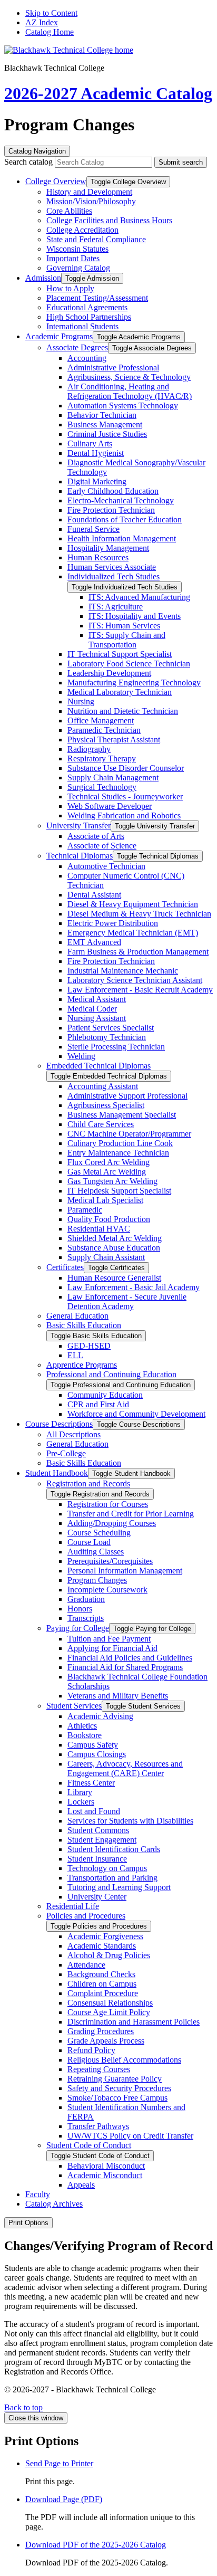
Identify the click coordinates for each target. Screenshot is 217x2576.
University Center (97, 1897)
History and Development (89, 192)
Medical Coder (92, 1009)
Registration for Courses (108, 1504)
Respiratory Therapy (102, 759)
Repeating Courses (99, 2069)
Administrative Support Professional (127, 1096)
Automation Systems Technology (123, 406)
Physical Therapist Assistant (114, 740)
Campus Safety (93, 1745)
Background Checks (101, 1974)
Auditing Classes (96, 1552)
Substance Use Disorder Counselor (126, 768)
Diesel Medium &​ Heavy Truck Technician (139, 914)
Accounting (87, 358)
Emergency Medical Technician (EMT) (133, 933)
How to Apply (70, 288)
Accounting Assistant (103, 1086)
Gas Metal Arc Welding (107, 1172)
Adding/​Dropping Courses (112, 1523)
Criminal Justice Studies (107, 434)
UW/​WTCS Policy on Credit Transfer (130, 2136)
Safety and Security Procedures (119, 2088)
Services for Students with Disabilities (130, 1821)
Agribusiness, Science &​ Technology (129, 377)
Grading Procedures (101, 2031)
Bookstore (85, 1735)
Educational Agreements (87, 307)
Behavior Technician (102, 415)
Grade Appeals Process (106, 2041)
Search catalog (28, 162)
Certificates (65, 1267)
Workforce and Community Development (136, 1414)
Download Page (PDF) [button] (64, 2499)
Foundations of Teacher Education (125, 519)
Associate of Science (102, 846)
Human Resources (98, 557)
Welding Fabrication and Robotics (124, 815)
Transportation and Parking (112, 1878)
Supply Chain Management (113, 777)
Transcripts (86, 1618)
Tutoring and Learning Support (119, 1887)
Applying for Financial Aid (112, 1648)
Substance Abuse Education (114, 1248)
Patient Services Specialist (111, 1028)
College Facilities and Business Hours (109, 220)
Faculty (38, 2194)
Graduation (86, 1599)
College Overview (56, 181)
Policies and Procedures (86, 1916)
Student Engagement (102, 1840)
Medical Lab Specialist (105, 1200)
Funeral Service (93, 529)
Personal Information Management (125, 1571)
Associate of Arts (96, 836)
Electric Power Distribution (113, 923)
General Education (77, 1316)
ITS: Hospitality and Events (135, 616)
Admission (43, 278)
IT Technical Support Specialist (120, 654)
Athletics (82, 1726)
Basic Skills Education (84, 1325)
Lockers (81, 1802)
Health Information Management (122, 538)
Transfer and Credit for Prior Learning (131, 1514)
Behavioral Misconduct (106, 2166)
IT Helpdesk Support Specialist (119, 1191)
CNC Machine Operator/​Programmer (129, 1134)
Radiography (89, 749)
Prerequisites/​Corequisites (110, 1561)
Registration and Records (88, 1483)
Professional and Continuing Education (111, 1374)
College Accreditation (82, 230)
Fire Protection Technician (111, 510)
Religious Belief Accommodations (124, 2060)
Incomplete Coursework (107, 1590)
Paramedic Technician (104, 730)
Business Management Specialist (122, 1115)
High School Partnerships (89, 317)
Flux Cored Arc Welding (108, 1162)
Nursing (81, 702)
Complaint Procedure (103, 1993)
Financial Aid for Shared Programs (125, 1667)
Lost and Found (94, 1811)
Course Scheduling (99, 1533)
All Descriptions (73, 1434)
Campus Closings (97, 1754)
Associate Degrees (77, 347)
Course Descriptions (59, 1424)
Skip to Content (51, 13)
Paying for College (78, 1628)
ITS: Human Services (124, 626)
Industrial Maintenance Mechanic (123, 971)
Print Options (28, 2223)
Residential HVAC (99, 1229)
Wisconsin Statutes (77, 249)
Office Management (101, 721)
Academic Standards (102, 1946)
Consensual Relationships (110, 2003)
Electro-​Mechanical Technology (121, 500)
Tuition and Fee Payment (109, 1639)
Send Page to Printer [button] (59, 2463)
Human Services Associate (112, 567)
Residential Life (73, 1906)
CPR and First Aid (98, 1404)
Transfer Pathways (98, 2126)
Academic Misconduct (105, 2175)
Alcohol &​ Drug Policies (109, 1955)
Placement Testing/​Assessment (97, 298)
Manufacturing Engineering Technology (134, 683)
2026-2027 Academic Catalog (108, 93)
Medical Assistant (97, 999)
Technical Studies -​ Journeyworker (125, 796)
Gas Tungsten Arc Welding (112, 1181)
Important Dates (73, 258)
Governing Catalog (78, 268)
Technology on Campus (107, 1868)
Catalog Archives (54, 2204)
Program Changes (97, 1580)
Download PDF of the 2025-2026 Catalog (96, 2545)
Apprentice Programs (82, 1365)
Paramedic (85, 1210)
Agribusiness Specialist (106, 1105)
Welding (81, 1056)
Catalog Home (50, 32)
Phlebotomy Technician (107, 1037)
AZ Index (42, 22)
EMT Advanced (94, 942)
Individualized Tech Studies (114, 576)
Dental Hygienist (96, 453)
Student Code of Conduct (89, 2145)
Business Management (105, 424)
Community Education (105, 1395)
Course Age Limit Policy (109, 2012)
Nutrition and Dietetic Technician (123, 711)
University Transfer (78, 826)
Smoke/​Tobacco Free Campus (117, 2098)
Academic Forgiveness (105, 1936)
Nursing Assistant (97, 1018)
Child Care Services (101, 1124)
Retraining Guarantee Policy (115, 2079)
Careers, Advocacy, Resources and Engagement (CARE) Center (125, 1768)
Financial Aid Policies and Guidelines (130, 1658)
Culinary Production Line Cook (120, 1143)
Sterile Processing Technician (116, 1047)
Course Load (89, 1542)
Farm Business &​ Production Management (138, 952)
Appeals (81, 2185)
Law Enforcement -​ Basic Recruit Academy (140, 990)
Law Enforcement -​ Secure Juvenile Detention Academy (127, 1301)
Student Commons (98, 1830)
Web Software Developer (110, 806)
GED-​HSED (89, 1346)
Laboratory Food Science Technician (129, 664)
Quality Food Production (109, 1219)
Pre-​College (66, 1453)
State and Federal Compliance (96, 239)
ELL (75, 1355)
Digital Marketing (97, 481)
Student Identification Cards (114, 1849)
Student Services (74, 1706)
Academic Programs (59, 336)
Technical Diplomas (80, 856)
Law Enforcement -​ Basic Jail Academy (134, 1287)
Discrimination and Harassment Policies (134, 2022)
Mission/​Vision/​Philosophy (91, 201)
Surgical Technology (102, 787)
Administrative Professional (113, 368)
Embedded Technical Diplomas (98, 1066)
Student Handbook (57, 1473)
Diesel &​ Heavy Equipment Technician (133, 904)
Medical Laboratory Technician (120, 692)
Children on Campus (102, 1984)
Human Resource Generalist (114, 1278)
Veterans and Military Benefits (118, 1696)
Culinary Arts (90, 443)
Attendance (86, 1965)
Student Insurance (97, 1859)
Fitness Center (91, 1783)
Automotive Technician (106, 866)
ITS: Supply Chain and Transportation (127, 640)
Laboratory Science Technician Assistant (135, 980)
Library (80, 1792)
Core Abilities (69, 211)
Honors (80, 1609)
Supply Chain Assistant (106, 1257)
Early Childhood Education (113, 491)
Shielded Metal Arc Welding (115, 1238)
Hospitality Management (108, 548)
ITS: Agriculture (116, 607)
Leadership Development (109, 673)
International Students (82, 326)
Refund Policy (91, 2050)
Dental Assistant (94, 895)
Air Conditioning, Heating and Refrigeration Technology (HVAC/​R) (130, 391)
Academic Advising (100, 1716)
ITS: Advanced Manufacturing (139, 597)
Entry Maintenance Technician (118, 1153)
